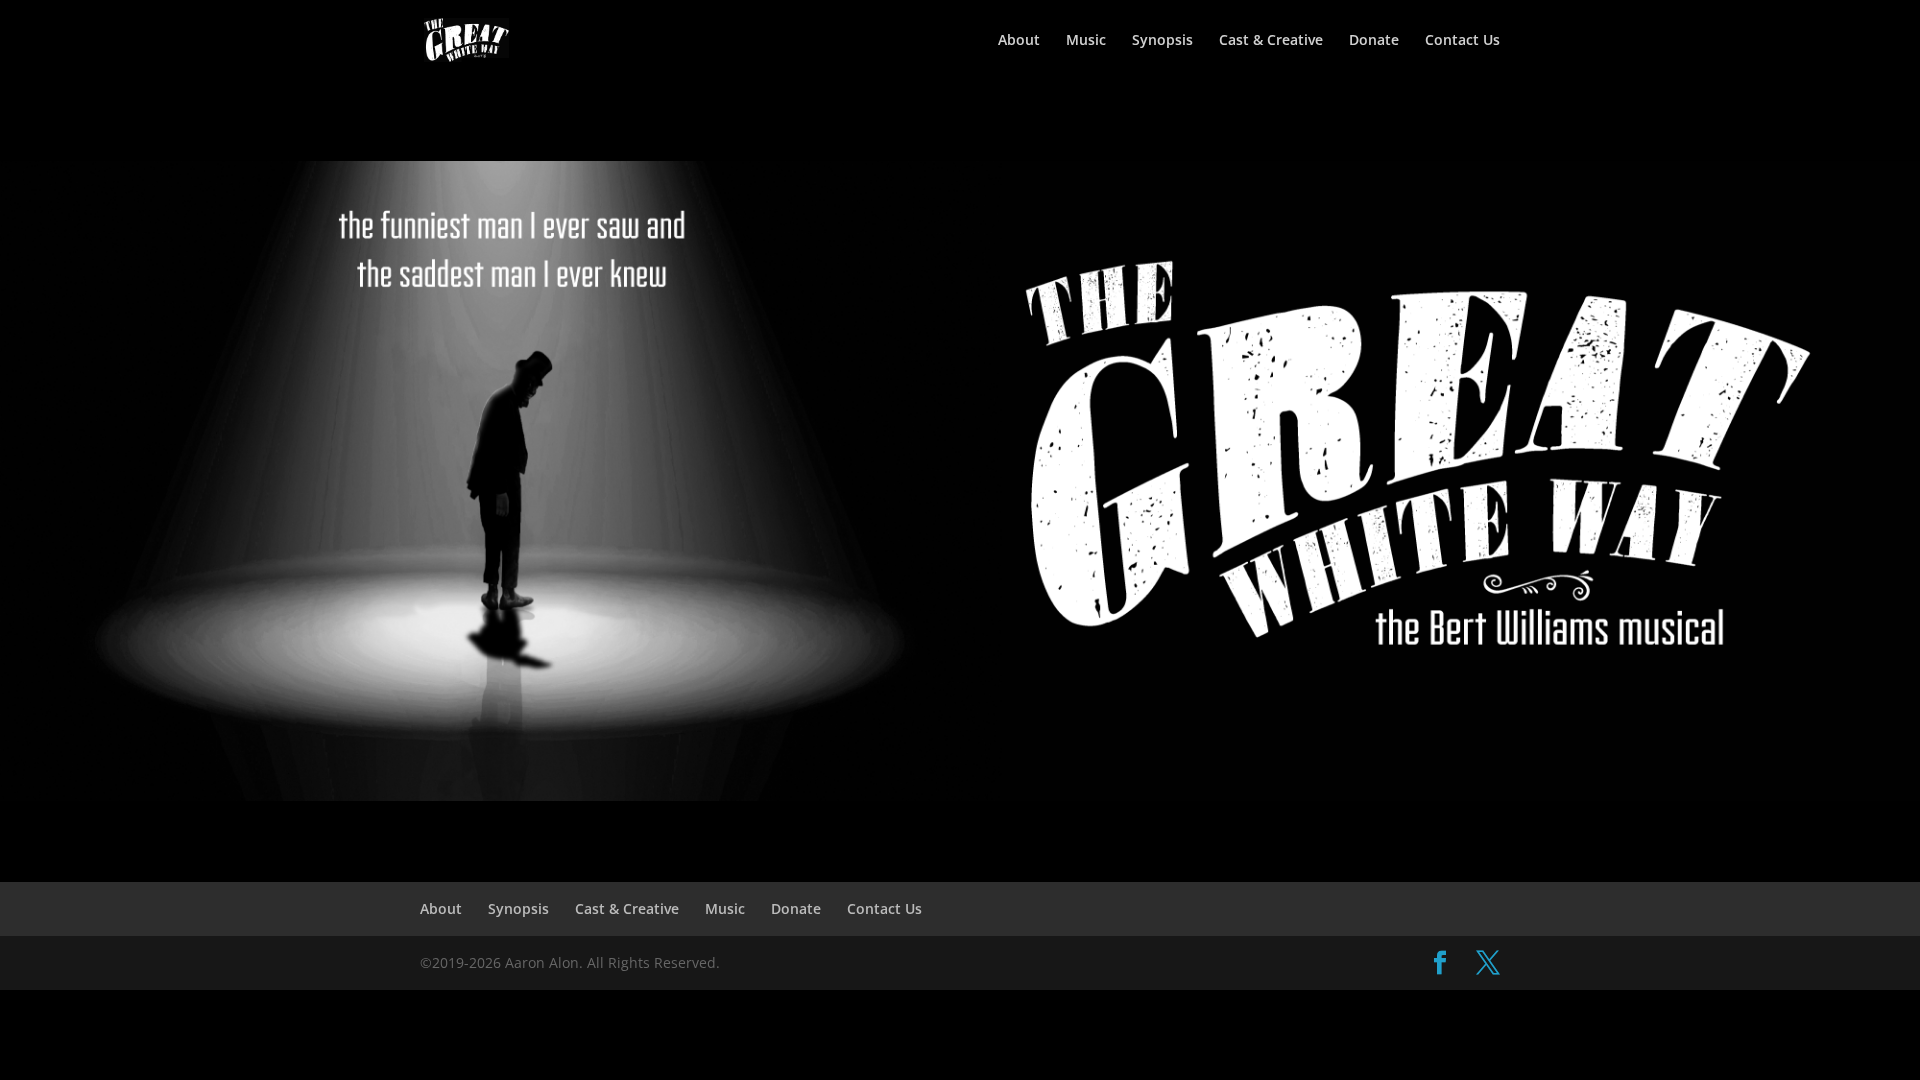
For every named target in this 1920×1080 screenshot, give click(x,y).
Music (1086, 41)
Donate (1374, 41)
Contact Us (1462, 41)
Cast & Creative (1271, 41)
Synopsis (1162, 41)
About (1019, 41)
